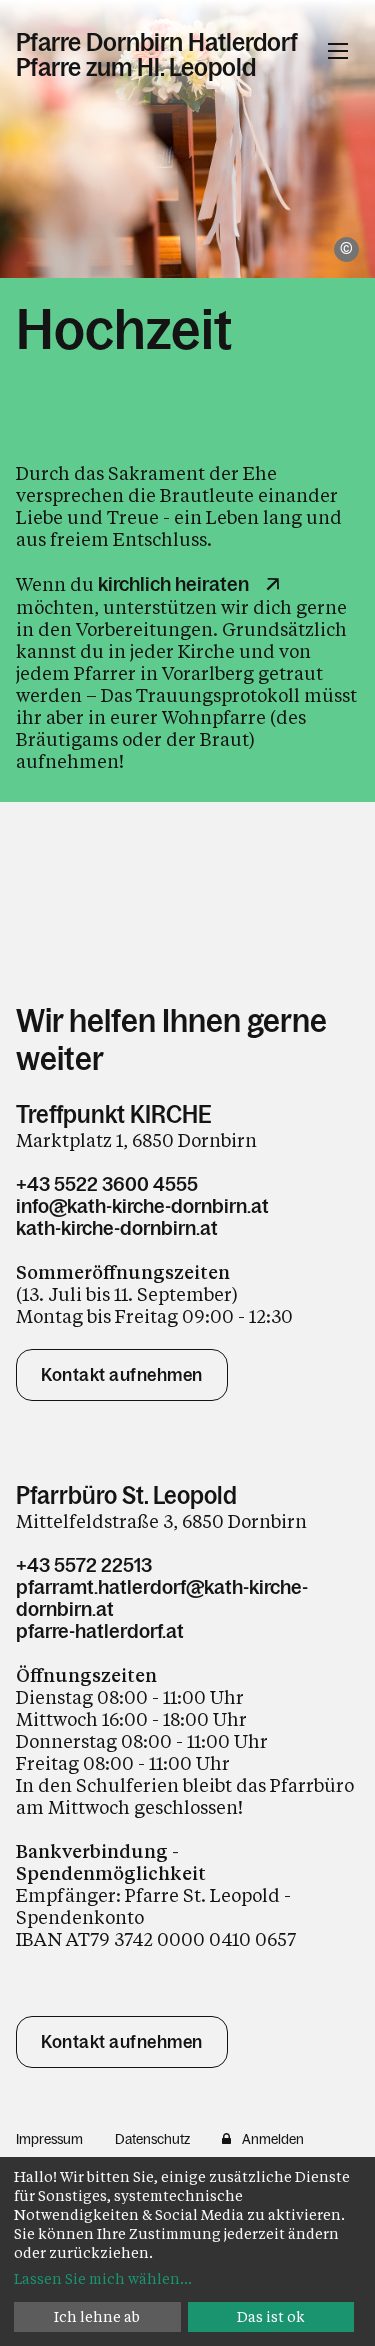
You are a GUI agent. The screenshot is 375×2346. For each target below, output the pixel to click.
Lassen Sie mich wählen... (103, 2278)
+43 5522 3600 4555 (107, 1184)
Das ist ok (271, 2316)
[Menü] (338, 51)
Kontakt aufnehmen (122, 1375)
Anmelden (273, 2139)
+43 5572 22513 (84, 1565)
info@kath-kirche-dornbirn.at (142, 1206)
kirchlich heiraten (173, 584)
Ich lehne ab (97, 2316)
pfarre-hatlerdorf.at (100, 1631)
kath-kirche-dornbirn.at (117, 1228)
